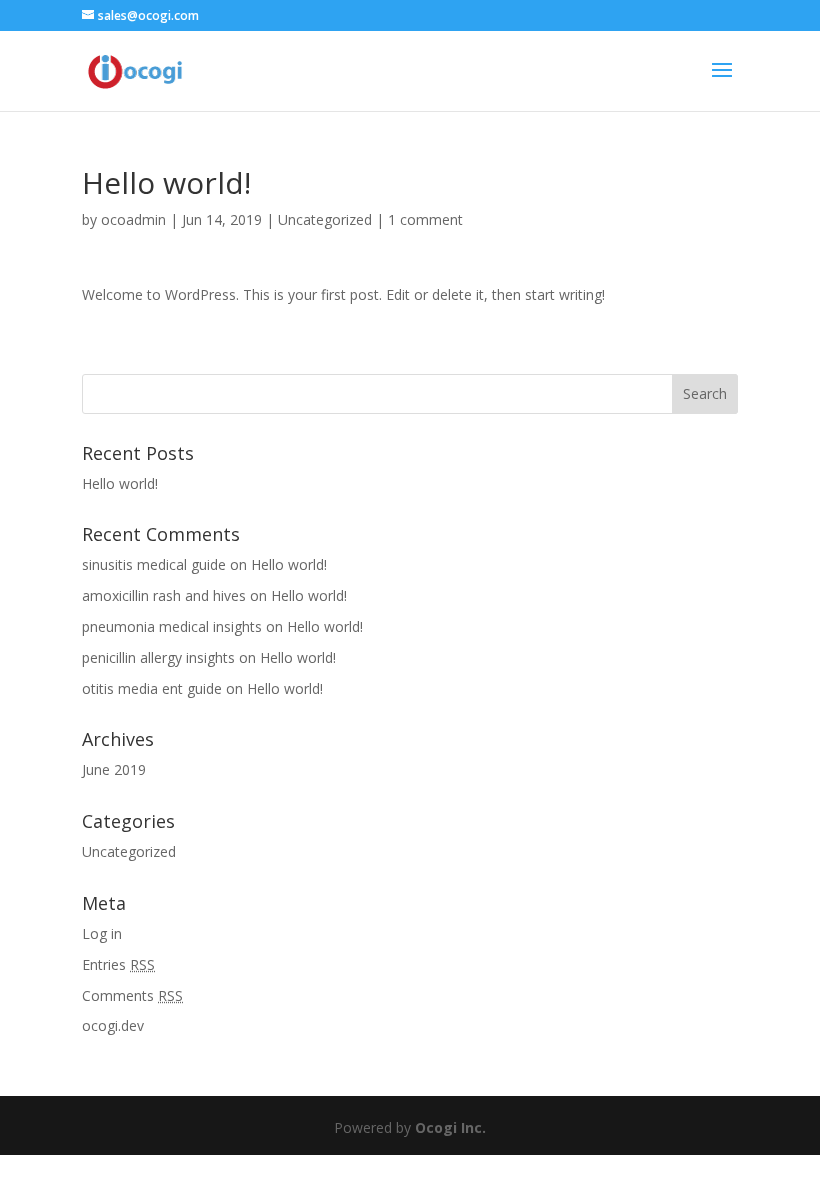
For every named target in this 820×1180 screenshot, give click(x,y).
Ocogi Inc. (450, 1127)
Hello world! (120, 483)
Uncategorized (325, 219)
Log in (102, 933)
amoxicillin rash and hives (164, 595)
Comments (132, 995)
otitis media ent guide (152, 688)
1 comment (425, 219)
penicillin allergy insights (158, 657)
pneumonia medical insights (172, 626)
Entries (118, 964)
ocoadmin (133, 219)
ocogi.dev (113, 1025)
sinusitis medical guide (154, 564)
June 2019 (114, 769)
